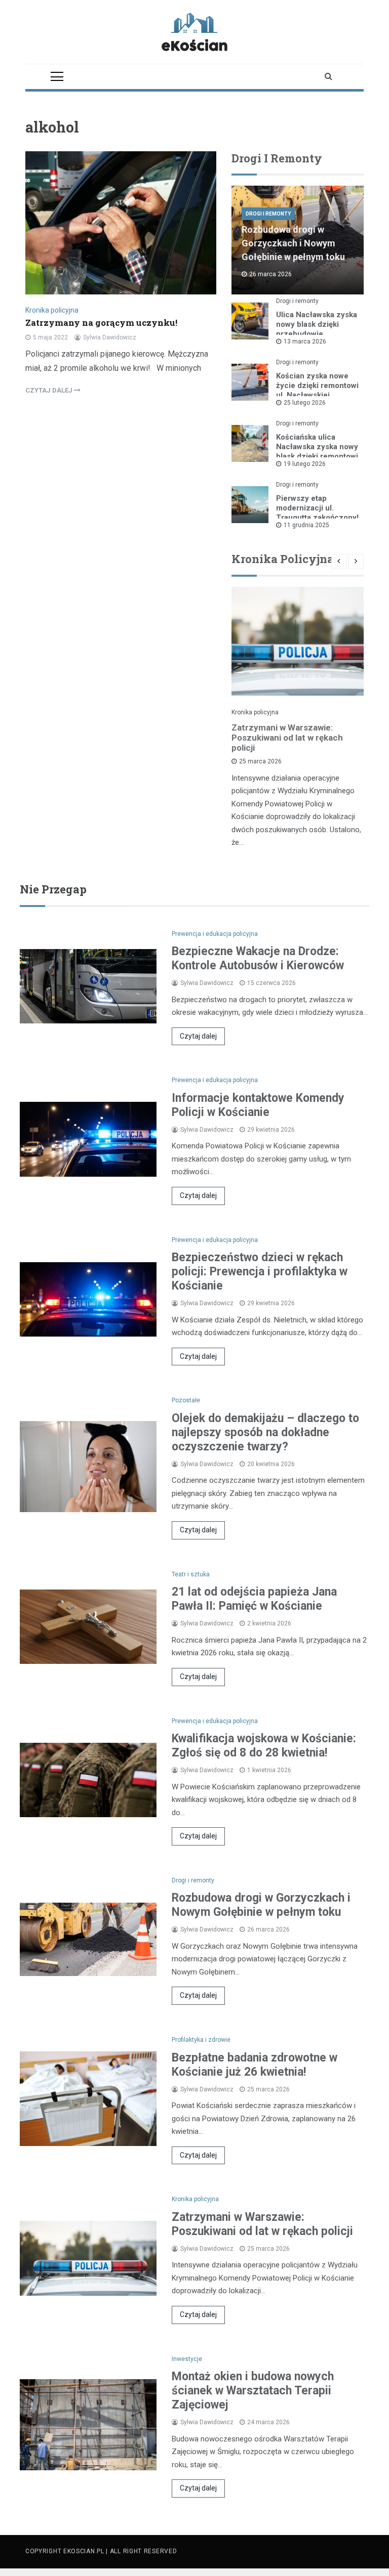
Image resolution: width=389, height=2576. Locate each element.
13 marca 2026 (305, 341)
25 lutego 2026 (305, 403)
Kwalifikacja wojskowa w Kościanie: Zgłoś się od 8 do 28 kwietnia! (264, 1746)
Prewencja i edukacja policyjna (215, 934)
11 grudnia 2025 (306, 525)
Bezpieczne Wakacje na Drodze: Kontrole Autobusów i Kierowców (258, 958)
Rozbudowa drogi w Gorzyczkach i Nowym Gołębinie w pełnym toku (293, 243)
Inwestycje (187, 2359)
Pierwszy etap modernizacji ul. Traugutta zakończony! (317, 508)
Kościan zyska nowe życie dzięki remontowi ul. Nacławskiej (317, 385)
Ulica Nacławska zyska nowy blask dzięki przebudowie (317, 324)
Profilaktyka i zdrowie (201, 2040)
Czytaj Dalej (50, 390)
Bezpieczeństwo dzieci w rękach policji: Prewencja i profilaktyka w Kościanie (260, 1272)
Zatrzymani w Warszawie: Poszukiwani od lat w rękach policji (287, 738)
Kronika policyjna (52, 310)
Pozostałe (186, 1400)
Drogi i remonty (268, 214)
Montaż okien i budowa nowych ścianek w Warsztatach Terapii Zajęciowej (253, 2391)
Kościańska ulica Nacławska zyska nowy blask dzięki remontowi (317, 447)
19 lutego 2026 (305, 464)
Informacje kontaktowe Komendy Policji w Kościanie (258, 1105)
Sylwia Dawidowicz (110, 337)
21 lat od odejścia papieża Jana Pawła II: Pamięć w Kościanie (254, 1599)
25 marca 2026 (260, 761)
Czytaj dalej (198, 1036)
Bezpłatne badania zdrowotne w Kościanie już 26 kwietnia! (255, 2065)
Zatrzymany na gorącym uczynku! (101, 323)
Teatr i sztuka (191, 1574)
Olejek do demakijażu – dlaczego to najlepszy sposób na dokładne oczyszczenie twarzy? (265, 1432)
